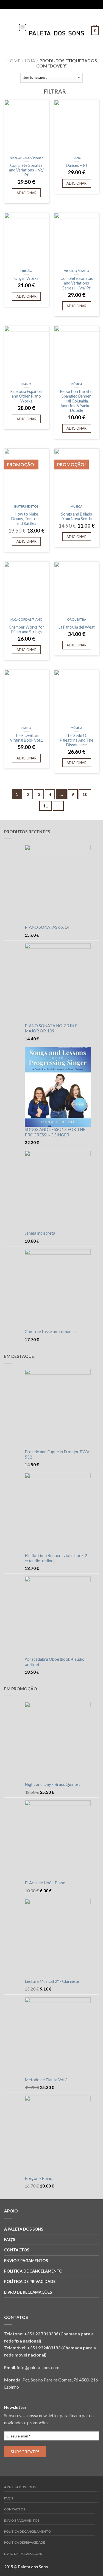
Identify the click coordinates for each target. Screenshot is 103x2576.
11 (46, 806)
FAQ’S (10, 2239)
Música (76, 384)
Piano (77, 158)
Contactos (17, 2250)
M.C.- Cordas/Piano (27, 619)
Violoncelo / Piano (27, 158)
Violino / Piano (77, 271)
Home (13, 60)
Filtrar (54, 91)
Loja (30, 60)
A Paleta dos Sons (24, 2229)
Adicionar (27, 193)
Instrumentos (26, 506)
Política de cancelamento (33, 2271)
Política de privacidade (30, 2281)
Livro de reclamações (28, 2292)
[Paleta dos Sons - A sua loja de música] (51, 29)
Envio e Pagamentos (26, 2261)
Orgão (26, 271)
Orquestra (77, 619)
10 (85, 794)
